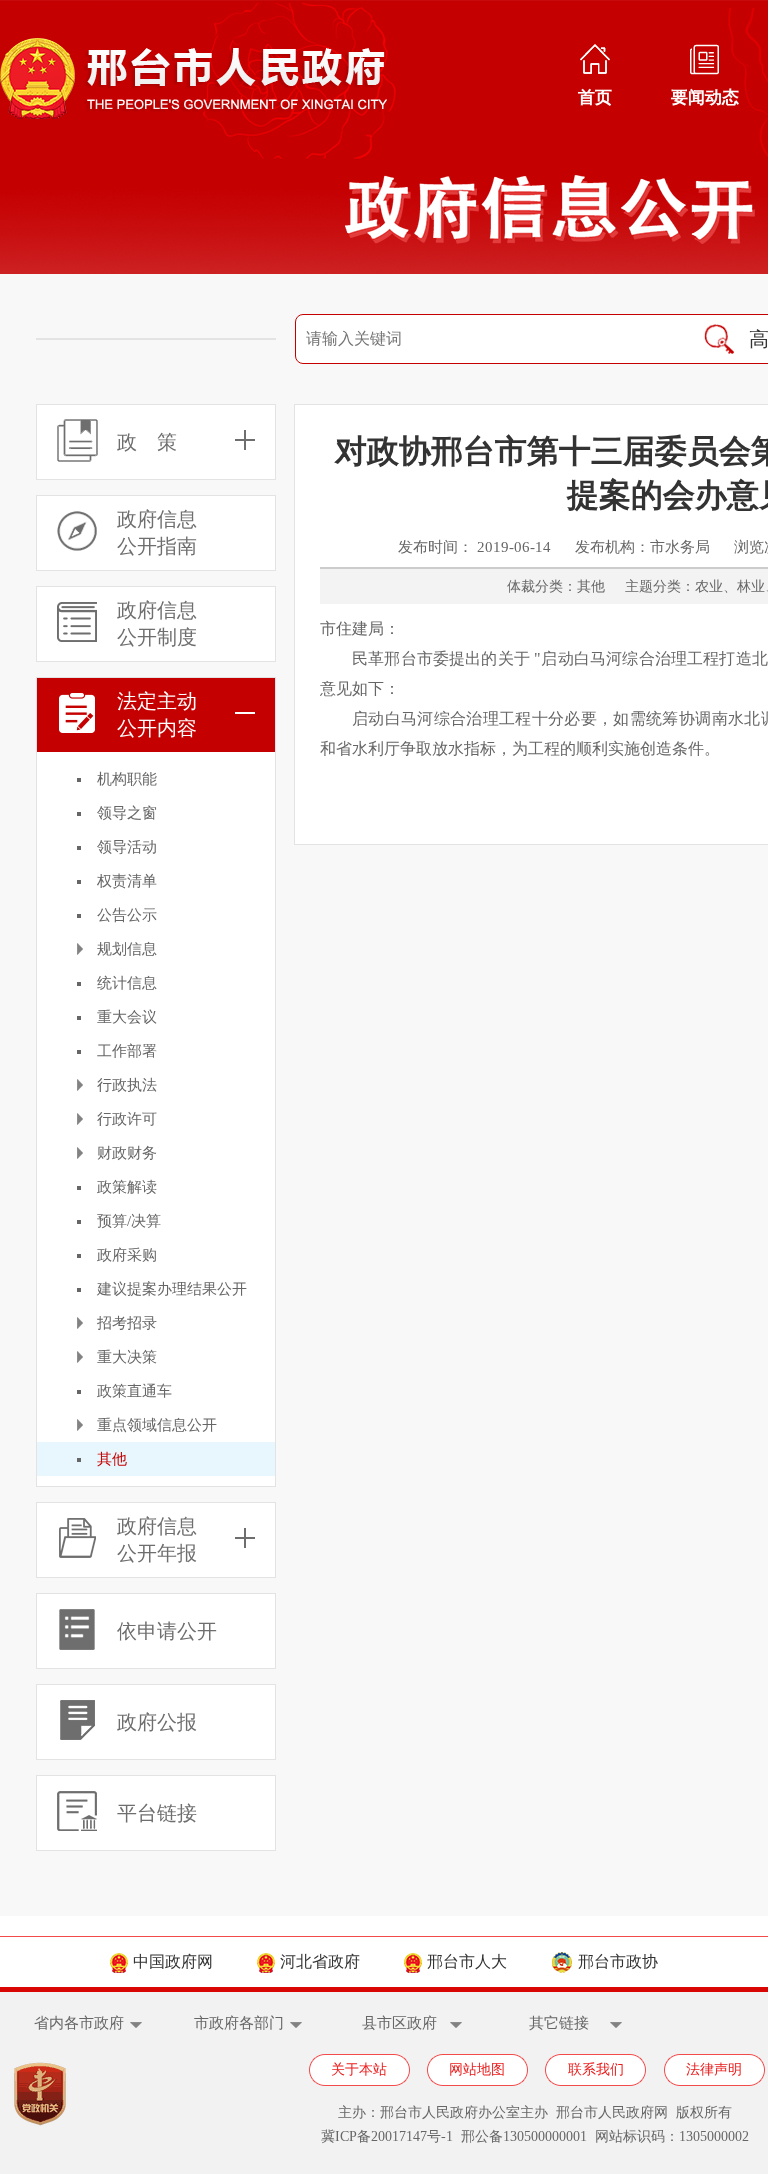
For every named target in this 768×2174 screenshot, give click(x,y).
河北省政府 (320, 1961)
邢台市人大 (467, 1961)
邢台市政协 (618, 1961)
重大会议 (127, 1017)
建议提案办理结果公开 (172, 1289)
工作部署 (127, 1051)
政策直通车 (134, 1391)
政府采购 (127, 1255)
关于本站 (359, 2069)
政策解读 (127, 1187)
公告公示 (127, 915)
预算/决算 (129, 1221)
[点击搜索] (719, 339)
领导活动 (127, 847)
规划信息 (127, 949)
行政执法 (127, 1085)
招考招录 (127, 1323)
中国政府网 (173, 1961)
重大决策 (127, 1357)
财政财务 (127, 1153)
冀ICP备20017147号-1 (387, 2136)
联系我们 (596, 2069)
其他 (112, 1459)
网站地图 (477, 2069)
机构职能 (127, 779)
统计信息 (127, 983)
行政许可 (127, 1119)
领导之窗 (127, 813)
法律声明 (714, 2069)
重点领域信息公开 (157, 1425)
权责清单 (127, 881)
